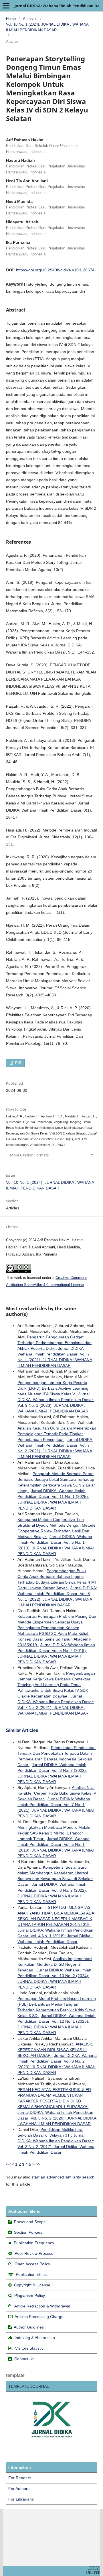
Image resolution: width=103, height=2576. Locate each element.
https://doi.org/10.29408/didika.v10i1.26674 (55, 270)
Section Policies (28, 2232)
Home (11, 19)
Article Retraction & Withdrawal (42, 2306)
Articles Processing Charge (39, 2317)
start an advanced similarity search (63, 2177)
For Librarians (21, 2499)
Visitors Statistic (29, 2348)
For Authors (19, 2489)
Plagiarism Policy (30, 2296)
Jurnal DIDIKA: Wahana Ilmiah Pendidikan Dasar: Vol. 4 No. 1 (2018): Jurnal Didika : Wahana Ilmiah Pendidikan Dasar (55, 1936)
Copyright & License (32, 2285)
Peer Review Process (34, 2253)
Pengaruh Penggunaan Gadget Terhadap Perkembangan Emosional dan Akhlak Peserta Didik (55, 1343)
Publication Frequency (34, 2243)
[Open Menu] (6, 6)
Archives (30, 19)
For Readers (20, 2478)
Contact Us (24, 2359)
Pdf (17, 1063)
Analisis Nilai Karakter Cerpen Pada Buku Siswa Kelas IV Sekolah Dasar (57, 1793)
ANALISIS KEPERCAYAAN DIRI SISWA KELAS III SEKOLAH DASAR (55, 2050)
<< (8, 2164)
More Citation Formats (29, 1155)
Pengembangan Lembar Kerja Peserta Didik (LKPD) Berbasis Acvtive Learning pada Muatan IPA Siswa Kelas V (53, 1388)
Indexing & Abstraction (35, 2338)
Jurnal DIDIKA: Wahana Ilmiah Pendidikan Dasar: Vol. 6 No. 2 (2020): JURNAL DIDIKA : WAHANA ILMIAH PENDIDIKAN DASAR (57, 2118)
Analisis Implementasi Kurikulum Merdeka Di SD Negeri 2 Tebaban (55, 1964)
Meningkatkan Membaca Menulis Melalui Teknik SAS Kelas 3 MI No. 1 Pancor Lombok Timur (54, 1833)
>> (38, 2164)
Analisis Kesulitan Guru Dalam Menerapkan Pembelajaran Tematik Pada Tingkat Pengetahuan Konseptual (57, 1434)
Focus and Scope (30, 2222)
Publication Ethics (32, 2274)
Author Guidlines (29, 2327)
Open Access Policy (32, 2264)
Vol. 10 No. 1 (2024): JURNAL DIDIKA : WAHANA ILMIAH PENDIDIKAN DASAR (47, 27)
